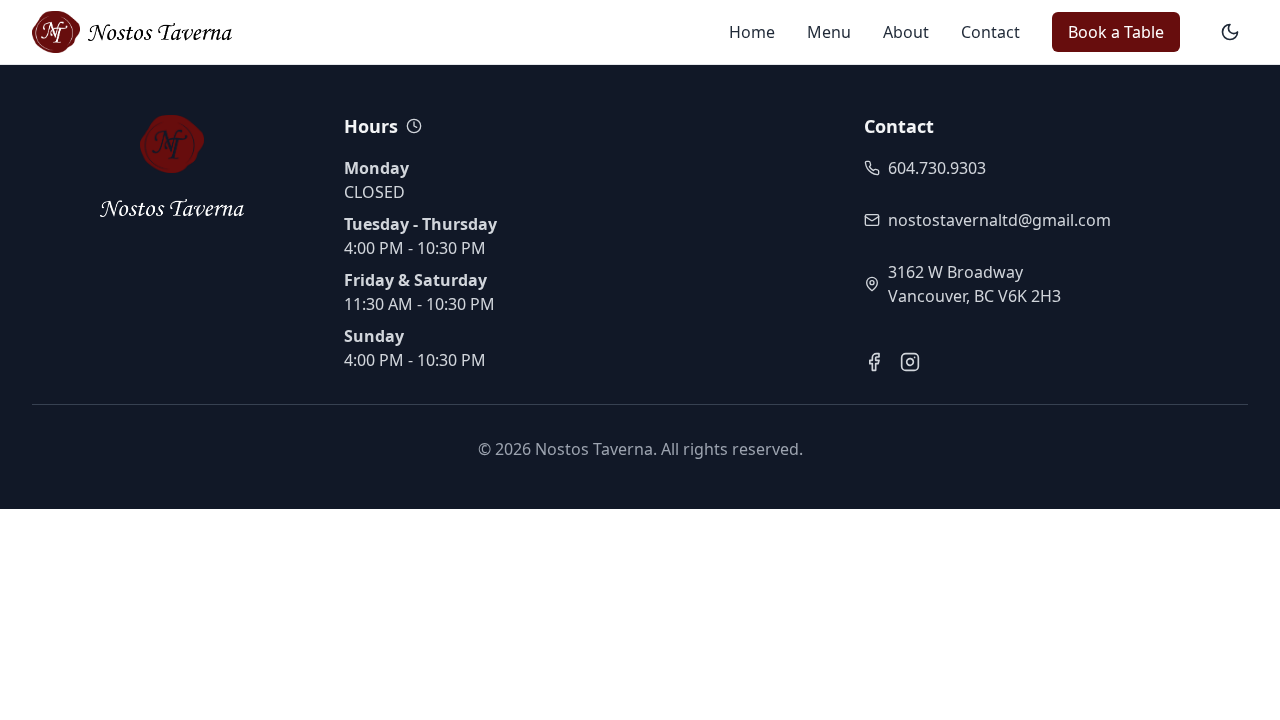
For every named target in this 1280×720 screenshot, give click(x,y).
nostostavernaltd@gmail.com (999, 220)
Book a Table (1116, 32)
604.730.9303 (937, 168)
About (906, 32)
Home (752, 32)
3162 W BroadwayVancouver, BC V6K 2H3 (974, 284)
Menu (829, 32)
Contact (990, 32)
